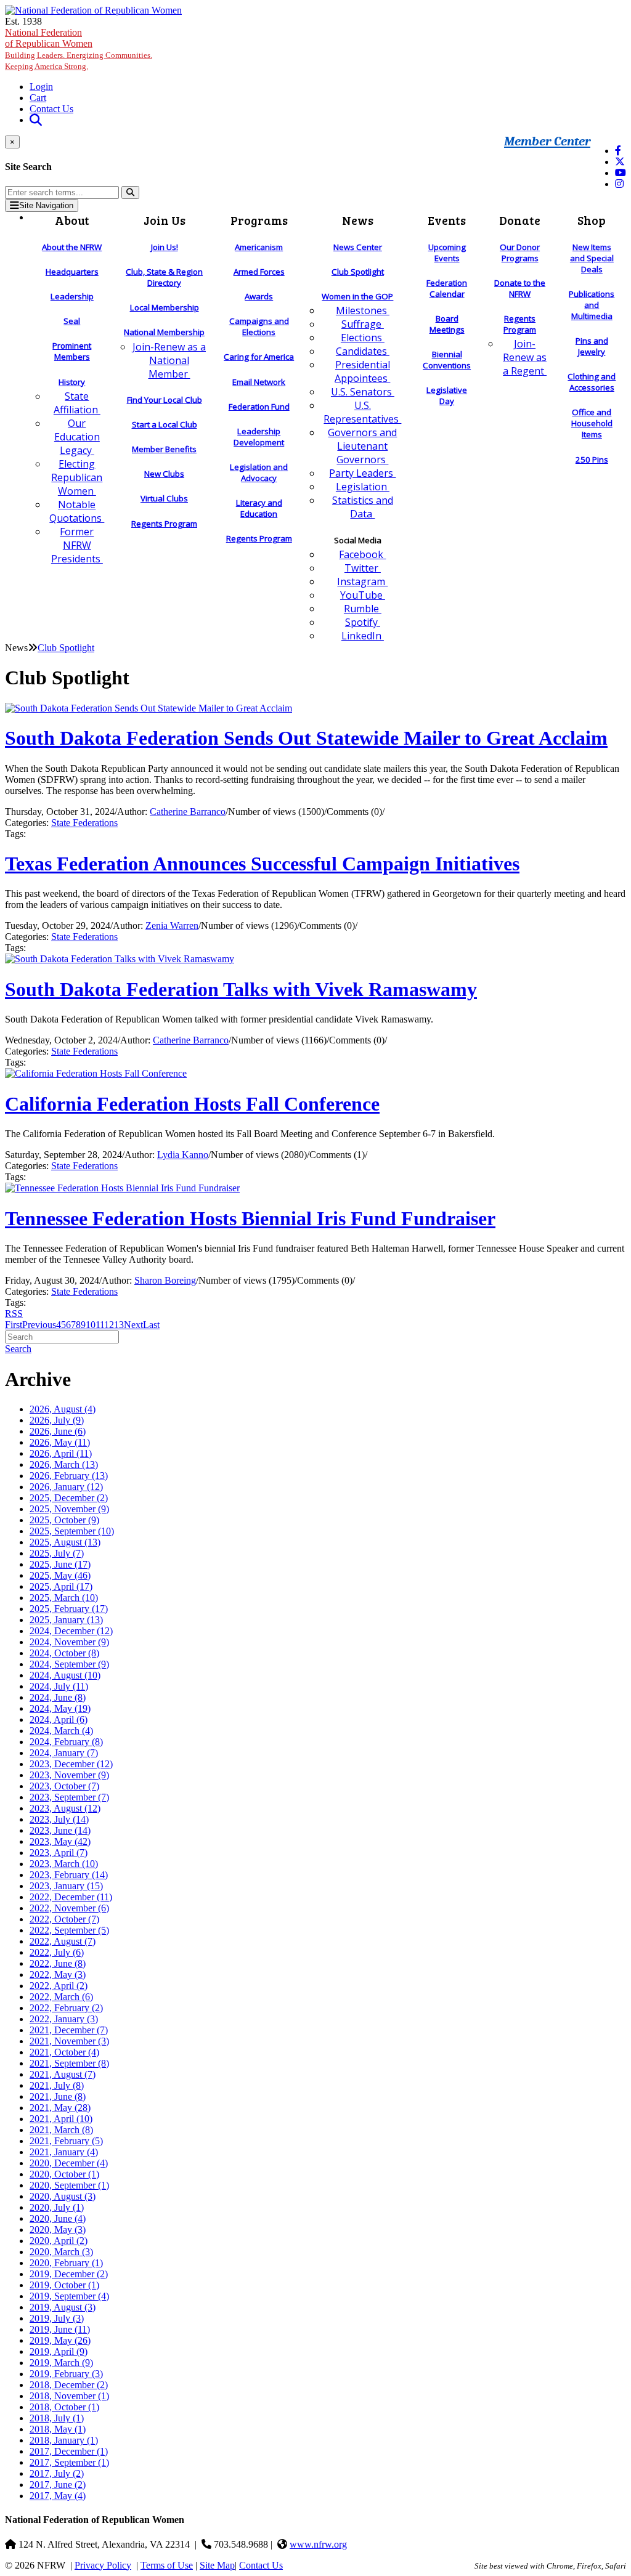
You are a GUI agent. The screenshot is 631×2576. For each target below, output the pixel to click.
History (72, 382)
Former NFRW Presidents (77, 545)
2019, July (57, 2318)
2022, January (64, 2019)
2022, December (71, 1897)
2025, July (57, 1553)
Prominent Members (72, 351)
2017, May (58, 2496)
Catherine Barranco (188, 812)
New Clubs (164, 474)
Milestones (363, 310)
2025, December (69, 1498)
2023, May (60, 1841)
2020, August (63, 2196)
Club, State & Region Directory (164, 277)
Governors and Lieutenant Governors (362, 446)
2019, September (69, 2296)
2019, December (69, 2274)
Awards (259, 296)
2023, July (59, 1819)
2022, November (69, 1908)
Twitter (363, 568)
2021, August (63, 2074)
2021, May (60, 2108)
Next (133, 1325)
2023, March (64, 1864)
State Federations (84, 823)
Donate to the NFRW (520, 288)
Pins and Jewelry (592, 346)
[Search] (130, 192)
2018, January (64, 2440)
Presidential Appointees (362, 371)
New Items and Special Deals (592, 258)
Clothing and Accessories (592, 382)
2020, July (57, 2207)
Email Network (259, 382)
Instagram (362, 581)
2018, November (69, 2396)
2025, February (69, 1609)
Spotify (363, 622)
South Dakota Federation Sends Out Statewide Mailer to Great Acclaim (306, 738)
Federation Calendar (447, 288)
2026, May (60, 1442)
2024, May (60, 1708)
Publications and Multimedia (592, 305)
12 (109, 1325)
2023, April (59, 1853)
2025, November (69, 1509)
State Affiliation (77, 403)
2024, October (64, 1653)
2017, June (58, 2485)
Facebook (362, 554)
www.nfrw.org (318, 2544)
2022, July (57, 1952)
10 (91, 1325)
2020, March (61, 2252)
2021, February (66, 2141)
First (14, 1325)
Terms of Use (167, 2565)
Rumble (363, 609)
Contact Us (51, 109)
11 (100, 1325)
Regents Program (164, 524)
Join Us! (165, 247)
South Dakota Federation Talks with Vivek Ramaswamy (241, 989)
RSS (14, 1314)
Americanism (259, 247)
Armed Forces (259, 272)
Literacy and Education (259, 508)
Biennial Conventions (447, 360)
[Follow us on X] (620, 162)
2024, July (59, 1686)
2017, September (69, 2462)
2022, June (58, 1963)
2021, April (61, 2119)
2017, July (57, 2473)
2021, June (58, 2096)
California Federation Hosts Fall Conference (192, 1104)
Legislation (363, 487)
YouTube (363, 595)
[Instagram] (619, 184)
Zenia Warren (172, 925)
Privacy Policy (103, 2565)
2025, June (60, 1564)
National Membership (164, 332)
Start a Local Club (165, 424)
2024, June (58, 1697)
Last (151, 1325)
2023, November (69, 1775)
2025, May (60, 1575)
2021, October (64, 2052)
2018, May (58, 2429)
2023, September (69, 1797)
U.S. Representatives (362, 412)
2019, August (63, 2307)
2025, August (65, 1542)
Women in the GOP (357, 296)
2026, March (64, 1464)
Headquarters (72, 272)
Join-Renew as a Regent (525, 357)
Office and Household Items (592, 423)
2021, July (57, 2085)
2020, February (66, 2263)
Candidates (363, 351)
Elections (363, 338)
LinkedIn (363, 636)
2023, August (65, 1808)
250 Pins (592, 460)
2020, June (58, 2218)
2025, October (64, 1520)
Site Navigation (46, 205)
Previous (39, 1325)
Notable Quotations (77, 511)
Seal (72, 321)
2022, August (63, 1941)
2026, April (61, 1453)
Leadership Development (259, 437)
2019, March (61, 2363)
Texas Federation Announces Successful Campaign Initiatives (262, 864)
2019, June (60, 2329)
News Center (358, 247)
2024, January (64, 1753)
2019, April (59, 2351)
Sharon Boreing (165, 1280)
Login (41, 87)
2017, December (69, 2451)
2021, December (69, 2030)
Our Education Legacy (77, 437)
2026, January (66, 1487)
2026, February (69, 1476)
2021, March (61, 2130)
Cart (38, 98)
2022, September (69, 1930)
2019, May (60, 2340)
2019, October (64, 2285)
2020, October (64, 2174)
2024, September (69, 1664)
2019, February (66, 2374)
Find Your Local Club (165, 400)
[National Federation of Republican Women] (93, 10)
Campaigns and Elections (259, 326)
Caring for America (259, 357)
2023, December (71, 1764)
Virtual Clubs (164, 498)
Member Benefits (164, 449)
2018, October (64, 2407)
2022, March (61, 1997)
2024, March (61, 1731)
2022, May (58, 1975)
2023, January (66, 1886)
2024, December (71, 1631)
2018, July (57, 2418)
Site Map (217, 2565)
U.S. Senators (363, 392)
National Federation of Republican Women (79, 49)
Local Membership (165, 307)
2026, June (58, 1431)
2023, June (60, 1830)
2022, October (64, 1919)
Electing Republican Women (77, 477)
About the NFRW (72, 247)
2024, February (66, 1742)
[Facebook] (618, 151)
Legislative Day (447, 395)
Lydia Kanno (183, 1155)
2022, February (66, 2008)
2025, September (72, 1531)
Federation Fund (259, 407)
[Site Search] (36, 120)
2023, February (69, 1875)
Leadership (72, 296)
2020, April (59, 2241)
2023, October (64, 1786)
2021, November (69, 2041)
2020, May (58, 2230)
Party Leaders (362, 473)
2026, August (63, 1409)
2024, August (65, 1675)
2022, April (59, 1986)
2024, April (59, 1719)
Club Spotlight (358, 272)
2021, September (69, 2063)
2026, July (57, 1420)
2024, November (69, 1642)
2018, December (69, 2385)
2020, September (69, 2185)
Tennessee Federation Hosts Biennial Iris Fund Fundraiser (250, 1218)
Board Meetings (447, 324)
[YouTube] (621, 173)
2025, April (61, 1586)
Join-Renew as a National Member (169, 360)
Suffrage (363, 324)
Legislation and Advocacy (259, 472)
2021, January (64, 2152)
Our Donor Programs (520, 253)
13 (119, 1325)
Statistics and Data (363, 507)
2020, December (69, 2163)
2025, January (66, 1620)
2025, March (64, 1598)
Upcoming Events (447, 253)
